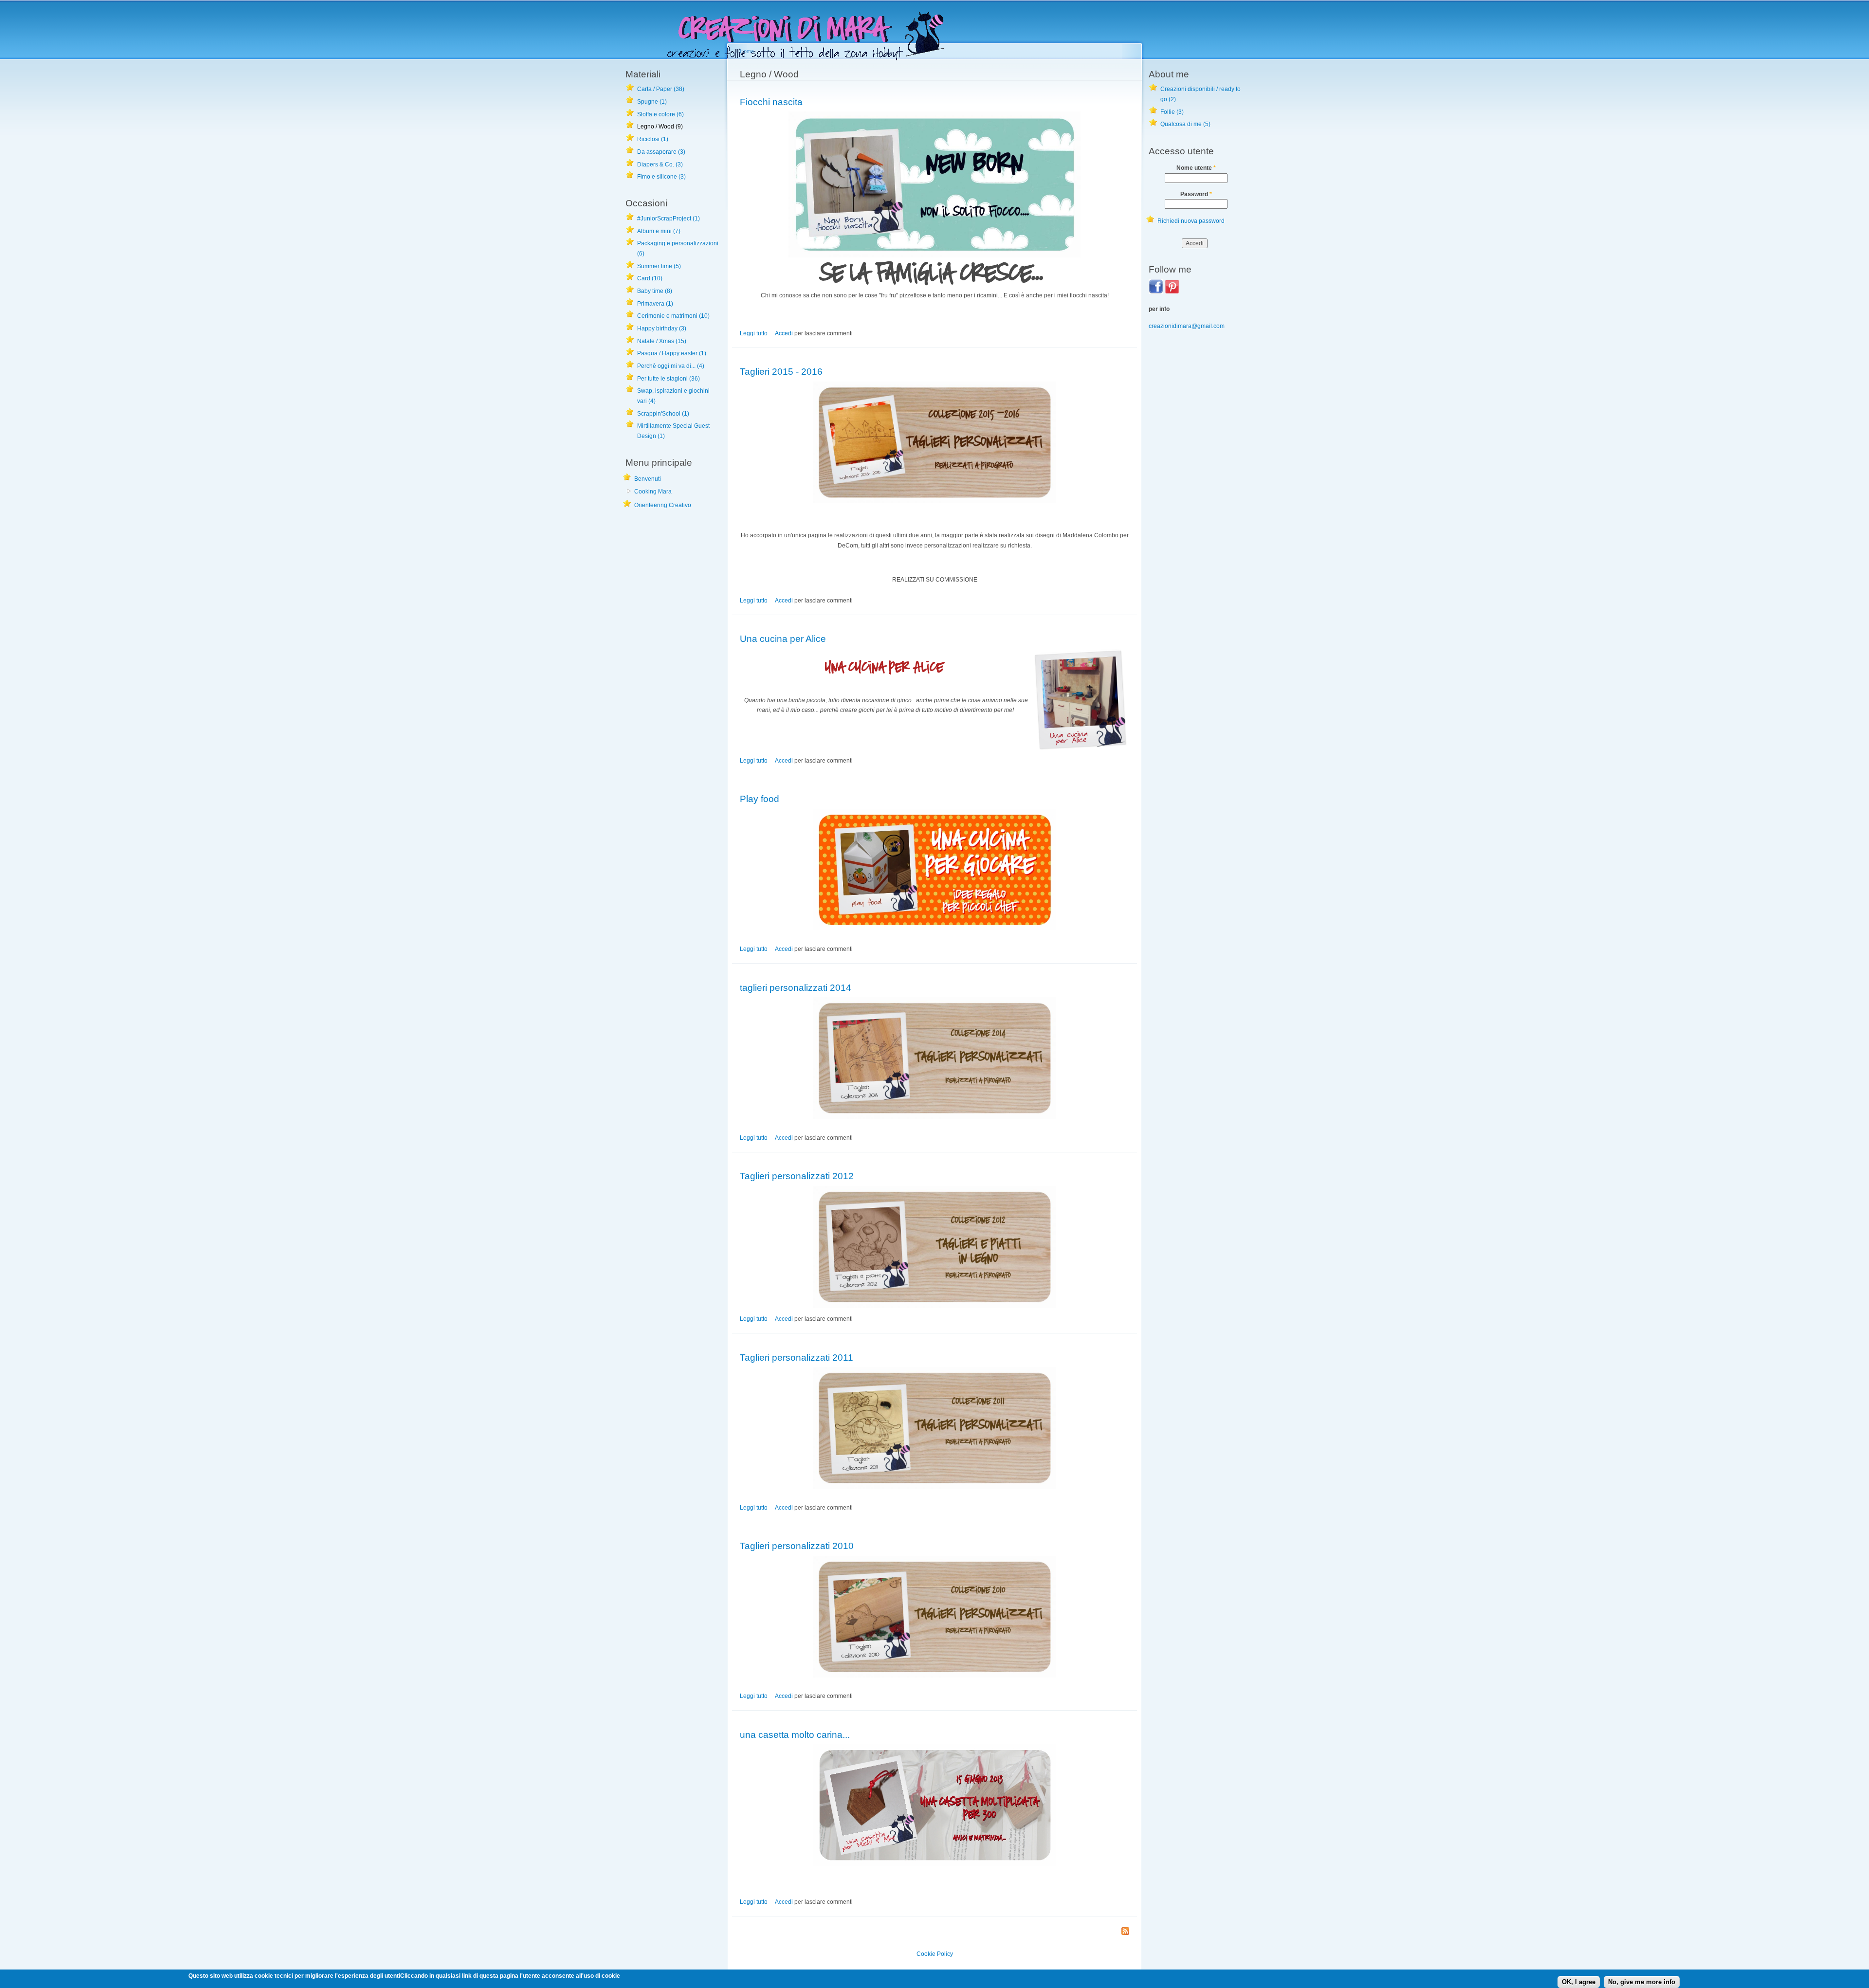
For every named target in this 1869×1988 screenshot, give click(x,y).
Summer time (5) (659, 266)
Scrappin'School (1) (663, 414)
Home (747, 51)
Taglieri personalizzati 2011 (797, 1357)
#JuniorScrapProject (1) (669, 219)
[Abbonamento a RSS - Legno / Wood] (1125, 1932)
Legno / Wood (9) (660, 127)
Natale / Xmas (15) (662, 341)
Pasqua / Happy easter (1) (672, 353)
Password (1196, 194)
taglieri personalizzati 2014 (796, 987)
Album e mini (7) (659, 231)
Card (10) (650, 278)
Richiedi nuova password (1191, 221)
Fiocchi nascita (771, 102)
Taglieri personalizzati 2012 (797, 1176)
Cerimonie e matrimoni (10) (673, 316)
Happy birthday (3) (662, 328)
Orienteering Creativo (663, 505)
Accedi (784, 333)
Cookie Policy (935, 1954)
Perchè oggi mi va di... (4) (671, 366)
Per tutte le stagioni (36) (669, 379)
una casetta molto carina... (795, 1734)
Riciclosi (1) (653, 139)
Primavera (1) (655, 304)
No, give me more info (1642, 1982)
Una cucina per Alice (783, 638)
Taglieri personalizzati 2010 (797, 1546)
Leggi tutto (754, 333)
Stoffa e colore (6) (660, 114)
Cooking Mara (653, 492)
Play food (760, 799)
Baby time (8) (655, 291)
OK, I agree (1579, 1982)
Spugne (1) (652, 102)
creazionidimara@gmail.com (1187, 326)
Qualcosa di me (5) (1185, 124)
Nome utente (1196, 168)
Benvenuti (648, 479)
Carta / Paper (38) (661, 89)
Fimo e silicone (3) (661, 177)
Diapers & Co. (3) (660, 164)
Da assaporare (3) (661, 152)
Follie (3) (1172, 112)
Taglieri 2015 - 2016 (781, 371)
